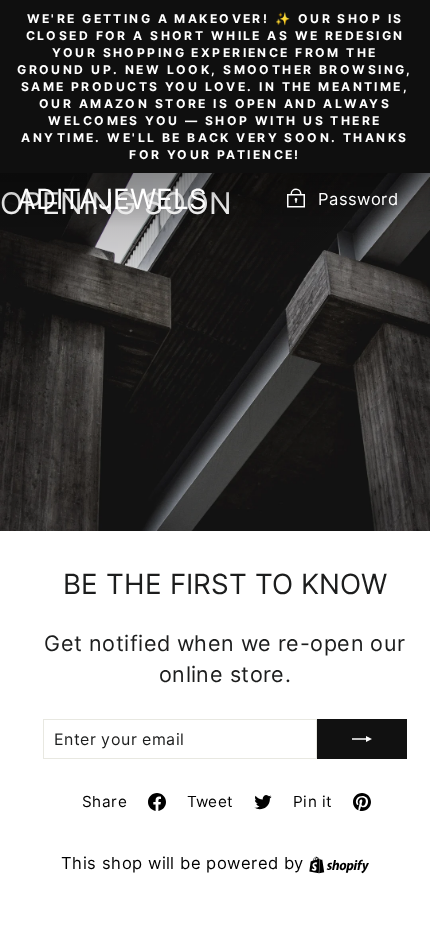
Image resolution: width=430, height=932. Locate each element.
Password (358, 199)
